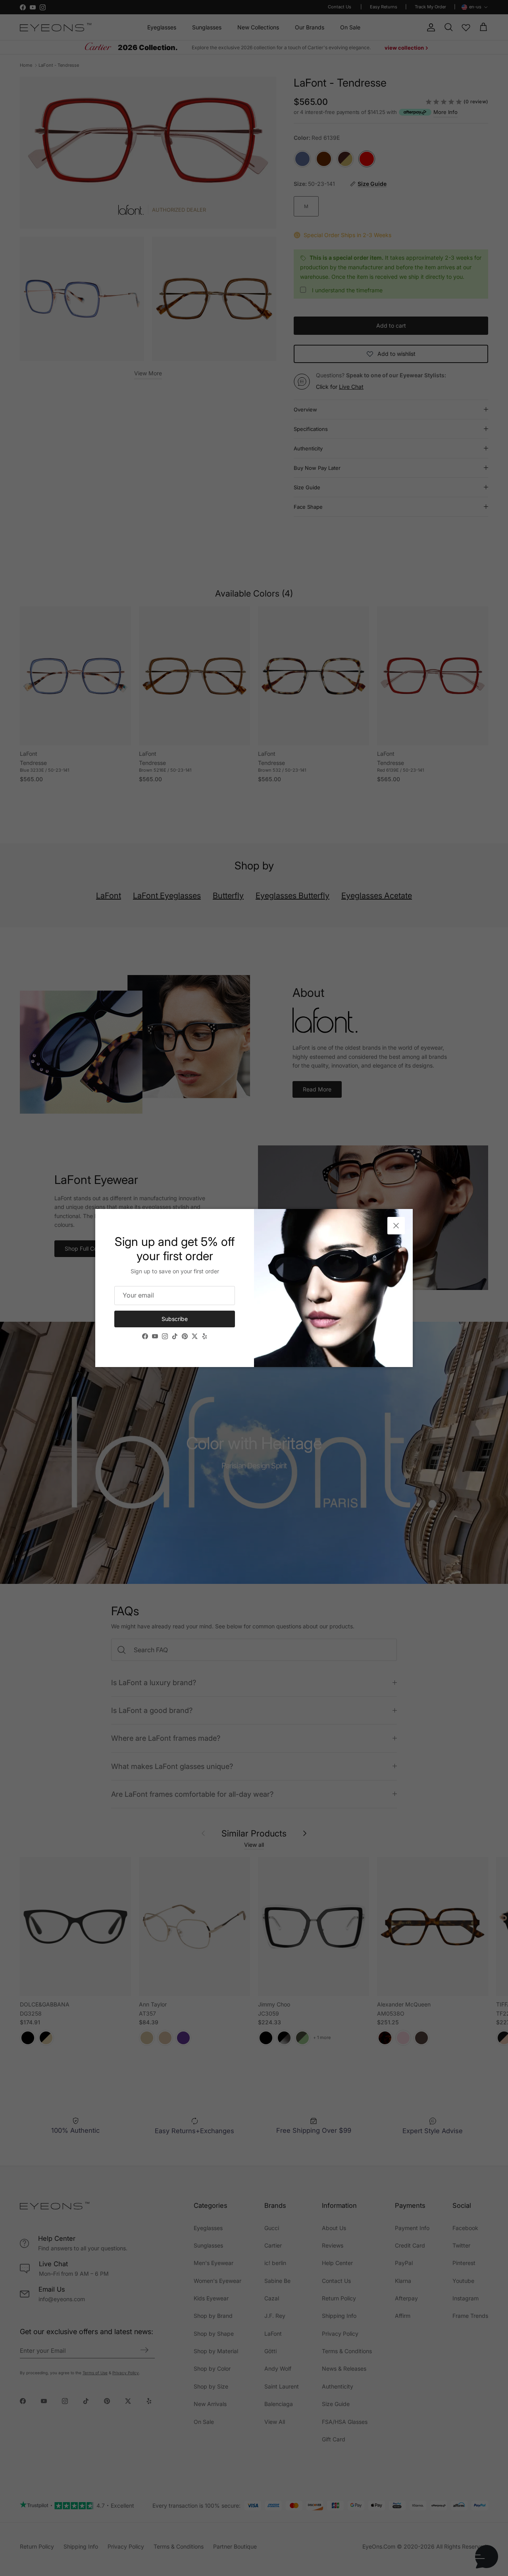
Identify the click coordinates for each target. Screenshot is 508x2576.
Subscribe (175, 1319)
